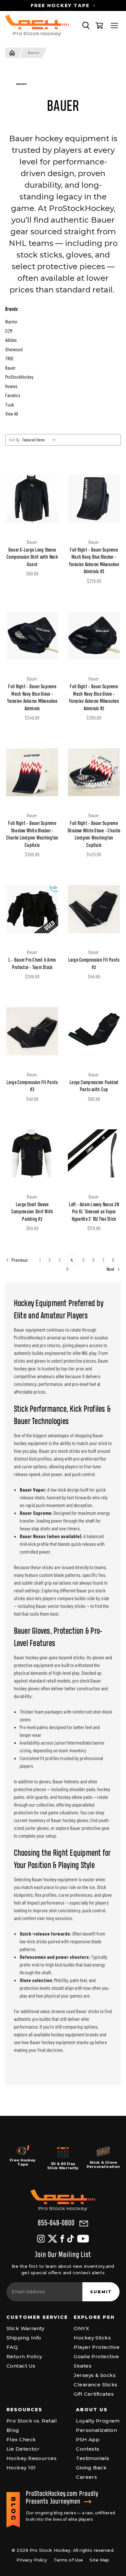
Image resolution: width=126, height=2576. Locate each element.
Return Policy (24, 2356)
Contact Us (21, 2366)
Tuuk (10, 405)
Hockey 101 (21, 2468)
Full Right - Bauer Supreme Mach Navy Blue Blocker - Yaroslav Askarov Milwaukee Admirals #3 (94, 561)
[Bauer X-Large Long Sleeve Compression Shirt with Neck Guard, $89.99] (32, 499)
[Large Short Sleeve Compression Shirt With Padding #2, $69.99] (32, 1154)
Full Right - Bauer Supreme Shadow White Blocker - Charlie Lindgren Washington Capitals (32, 835)
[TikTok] (71, 2239)
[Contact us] (84, 2224)
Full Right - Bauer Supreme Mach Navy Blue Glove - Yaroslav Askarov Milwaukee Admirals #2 (94, 698)
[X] (52, 2239)
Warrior (11, 322)
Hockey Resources (31, 2458)
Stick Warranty (25, 2328)
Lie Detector (23, 2449)
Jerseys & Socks (95, 2375)
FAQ (12, 2347)
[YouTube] (83, 2239)
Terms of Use (68, 2560)
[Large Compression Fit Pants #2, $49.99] (94, 909)
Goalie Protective (96, 2356)
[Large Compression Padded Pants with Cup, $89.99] (94, 1031)
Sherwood (14, 349)
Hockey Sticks (92, 2338)
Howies (11, 386)
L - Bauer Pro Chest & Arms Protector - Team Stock (32, 964)
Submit (101, 2292)
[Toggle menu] (114, 26)
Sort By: (15, 440)
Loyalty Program (98, 2421)
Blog (13, 2430)
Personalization (96, 2430)
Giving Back (91, 2468)
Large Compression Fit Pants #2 (94, 964)
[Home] (12, 53)
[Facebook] (62, 2239)
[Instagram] (41, 2239)
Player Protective (97, 2347)
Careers (86, 2477)
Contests (88, 2449)
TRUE (9, 358)
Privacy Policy (32, 2560)
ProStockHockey (19, 377)
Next (111, 1269)
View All (12, 414)
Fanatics (13, 395)
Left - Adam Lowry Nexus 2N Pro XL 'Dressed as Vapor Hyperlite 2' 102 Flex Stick (94, 1212)
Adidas (11, 340)
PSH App (88, 2439)
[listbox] (40, 440)
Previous (19, 1260)
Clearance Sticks (95, 2385)
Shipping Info (24, 2338)
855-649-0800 (56, 2223)
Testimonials (93, 2458)
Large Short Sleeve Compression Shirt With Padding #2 (32, 1212)
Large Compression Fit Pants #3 (32, 1087)
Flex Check (21, 2439)
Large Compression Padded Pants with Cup (94, 1087)
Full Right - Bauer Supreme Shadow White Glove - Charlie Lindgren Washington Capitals (94, 835)
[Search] (86, 26)
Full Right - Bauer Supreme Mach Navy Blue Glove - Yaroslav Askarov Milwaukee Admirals (32, 698)
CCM (9, 331)
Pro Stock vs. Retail (32, 2421)
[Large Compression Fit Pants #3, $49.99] (32, 1031)
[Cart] (100, 26)
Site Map (99, 2560)
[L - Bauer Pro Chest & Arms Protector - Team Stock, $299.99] (32, 909)
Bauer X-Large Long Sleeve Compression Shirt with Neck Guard (32, 558)
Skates (83, 2366)
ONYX (81, 2328)
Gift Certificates (94, 2394)
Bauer (34, 53)
